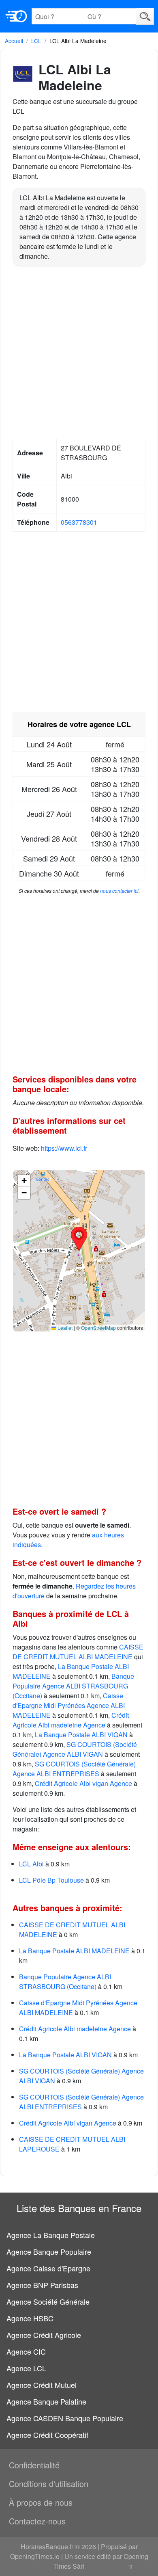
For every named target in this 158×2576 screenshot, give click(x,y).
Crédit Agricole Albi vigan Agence (83, 1783)
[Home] (16, 16)
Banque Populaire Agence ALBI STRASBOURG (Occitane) (73, 1686)
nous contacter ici (119, 891)
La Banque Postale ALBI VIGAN (81, 1735)
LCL (36, 41)
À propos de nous (41, 2502)
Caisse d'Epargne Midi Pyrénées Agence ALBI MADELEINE (69, 1705)
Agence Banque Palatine (46, 2401)
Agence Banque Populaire (49, 2251)
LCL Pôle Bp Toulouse (51, 1880)
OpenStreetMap (98, 1328)
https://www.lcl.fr (64, 1148)
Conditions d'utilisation (49, 2484)
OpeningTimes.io (35, 2556)
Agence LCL (26, 2368)
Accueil (14, 41)
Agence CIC (26, 2351)
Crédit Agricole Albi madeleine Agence (71, 1720)
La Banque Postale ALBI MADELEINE (74, 1951)
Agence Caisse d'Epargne (48, 2268)
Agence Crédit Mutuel (42, 2385)
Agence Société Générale (48, 2301)
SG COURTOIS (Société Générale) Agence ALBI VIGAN (75, 1749)
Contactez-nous (37, 2521)
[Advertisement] (79, 354)
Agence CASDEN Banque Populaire (65, 2418)
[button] (79, 1239)
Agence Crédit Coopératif (47, 2435)
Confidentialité (34, 2465)
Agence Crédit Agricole (44, 2335)
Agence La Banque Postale (51, 2235)
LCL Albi (31, 1864)
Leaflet (64, 1328)
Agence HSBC (30, 2318)
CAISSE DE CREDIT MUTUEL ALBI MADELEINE (78, 1652)
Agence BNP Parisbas (42, 2285)
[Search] (145, 16)
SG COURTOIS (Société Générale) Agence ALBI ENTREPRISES (74, 1769)
